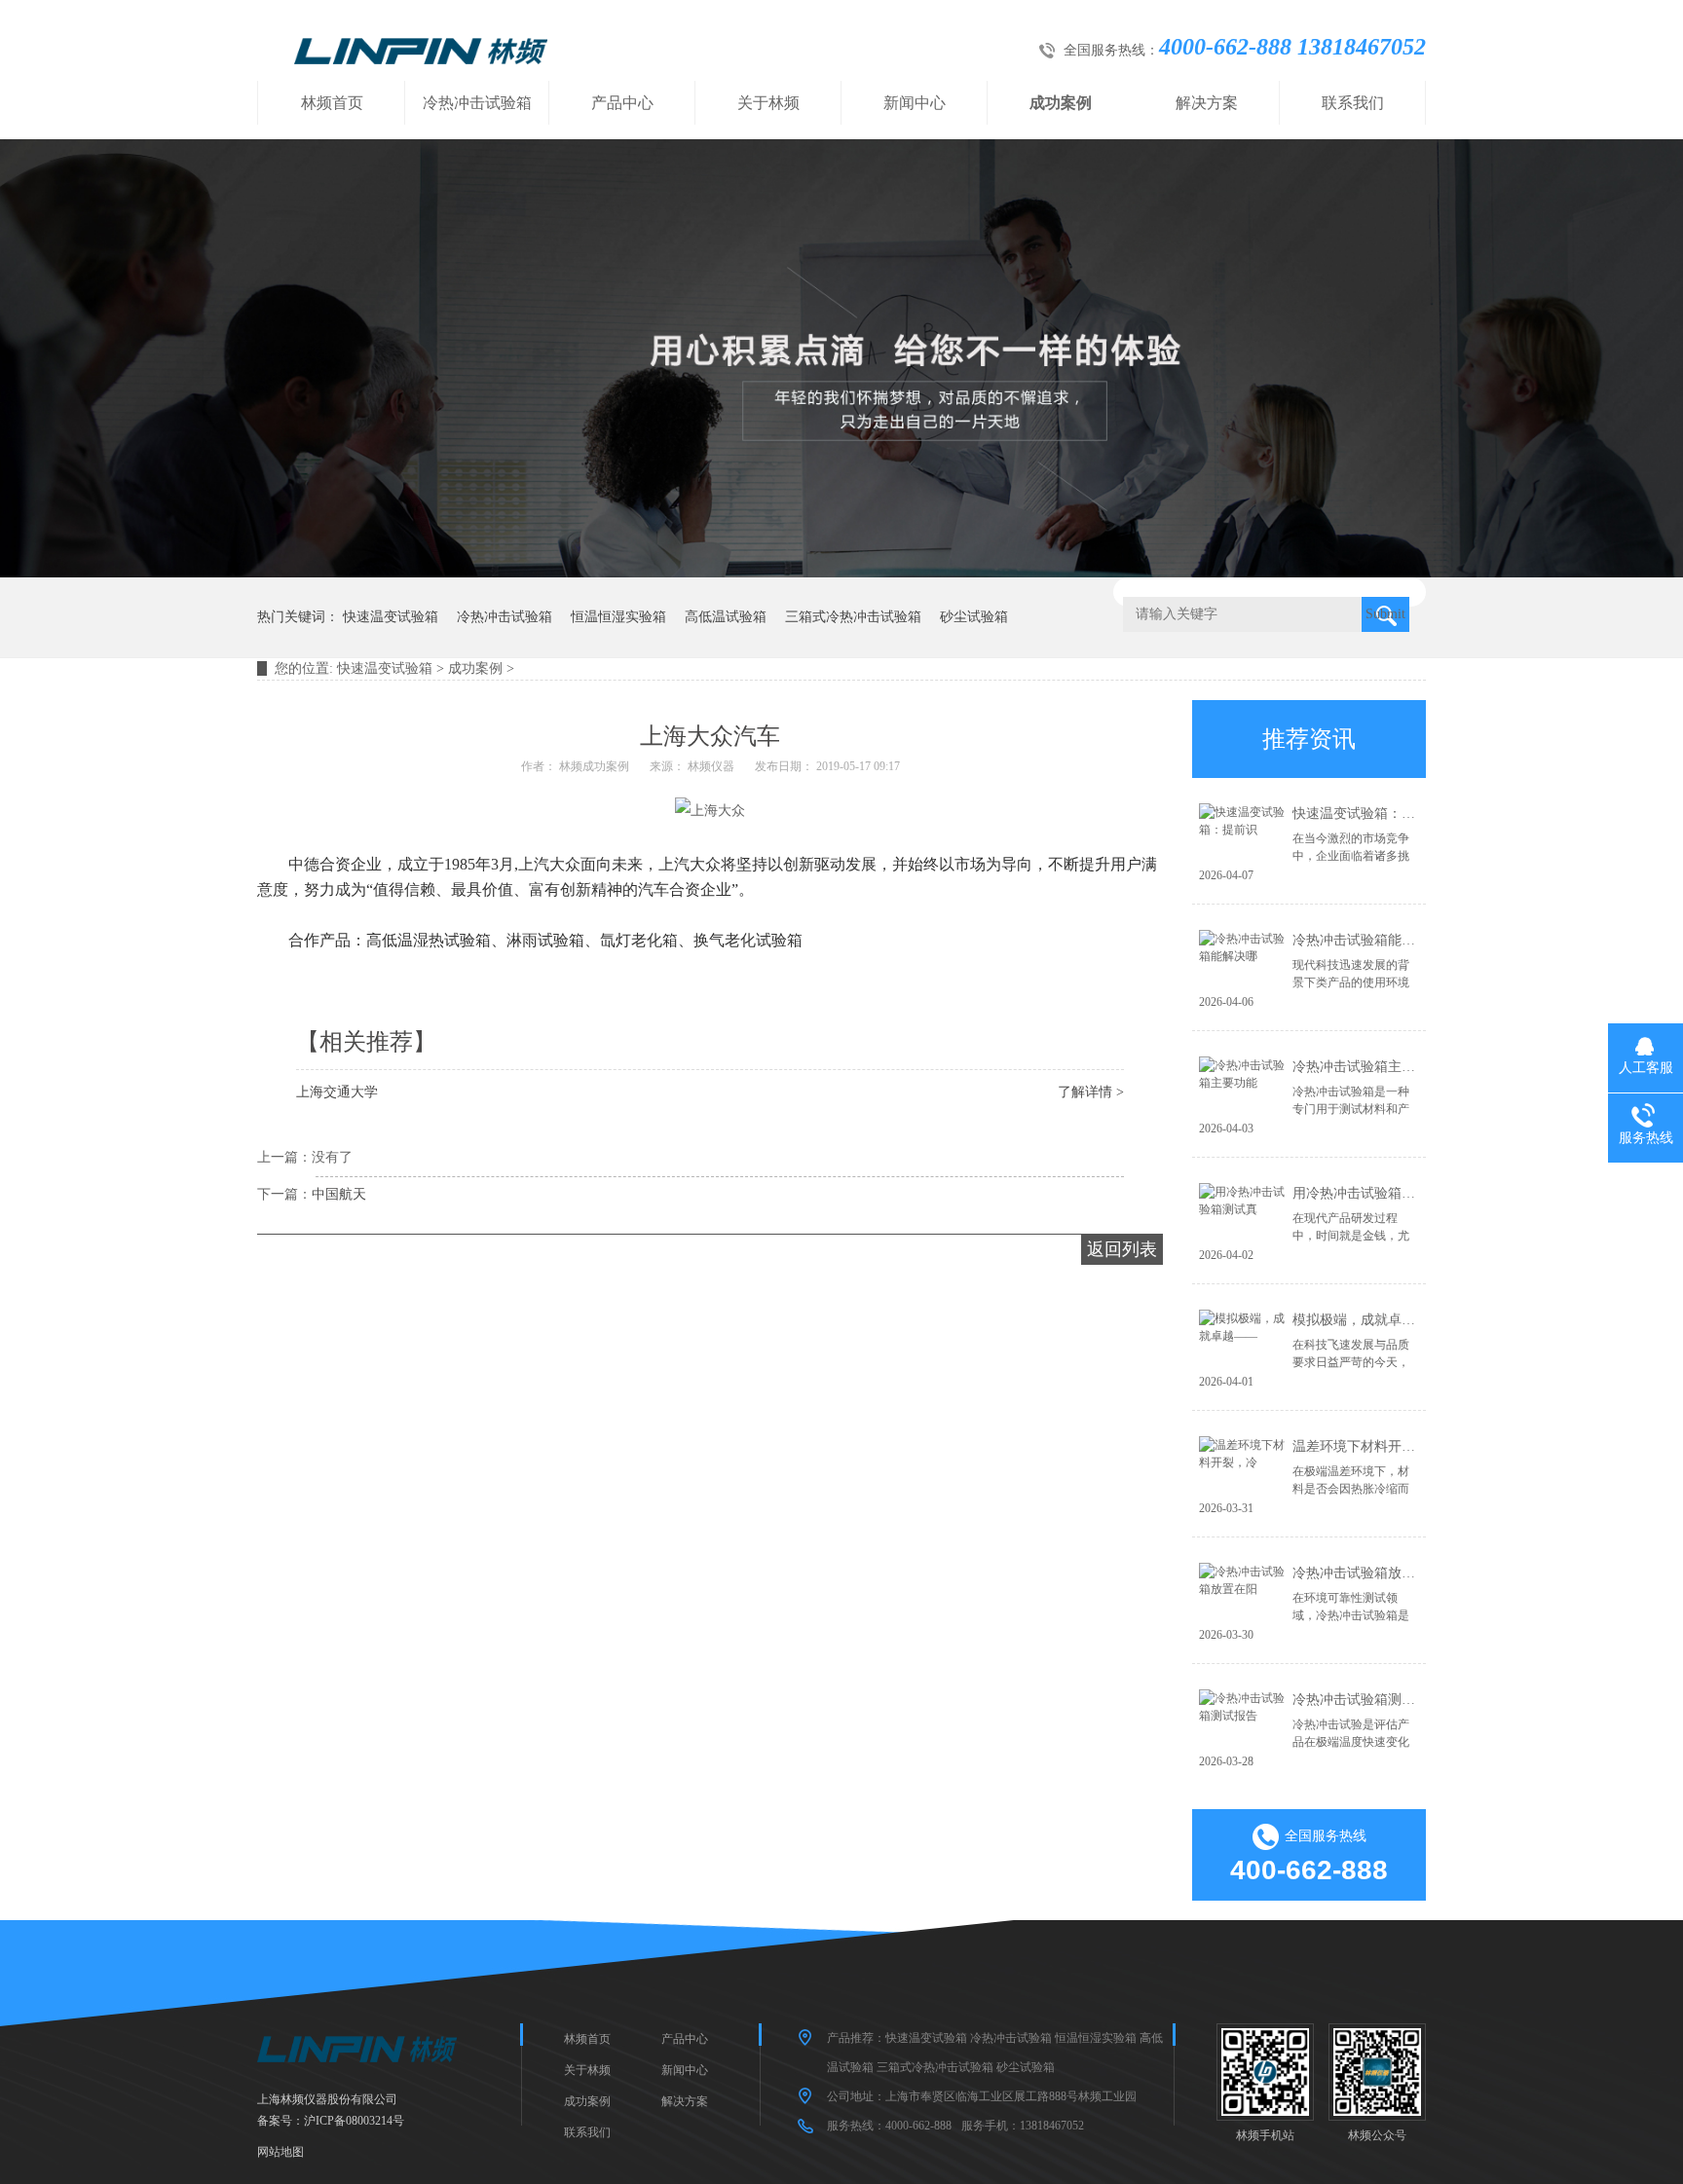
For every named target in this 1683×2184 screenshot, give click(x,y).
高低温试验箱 (726, 617)
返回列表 (1122, 1249)
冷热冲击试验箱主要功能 (1367, 1067)
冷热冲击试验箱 (477, 103)
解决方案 (1207, 103)
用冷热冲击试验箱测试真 (1367, 1193)
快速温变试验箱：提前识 (1367, 814)
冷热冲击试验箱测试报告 (1367, 1700)
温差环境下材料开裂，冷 (1367, 1446)
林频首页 (332, 103)
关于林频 (768, 103)
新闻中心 (915, 103)
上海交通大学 (337, 1092)
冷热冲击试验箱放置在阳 (1367, 1573)
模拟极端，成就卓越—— (1367, 1320)
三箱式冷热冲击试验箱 (853, 617)
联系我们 (1353, 103)
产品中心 (622, 103)
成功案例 (1061, 103)
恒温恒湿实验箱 (618, 617)
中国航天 (339, 1194)
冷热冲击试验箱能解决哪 (1367, 940)
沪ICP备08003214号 (354, 2121)
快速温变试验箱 (391, 617)
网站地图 (280, 2152)
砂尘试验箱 (974, 617)
